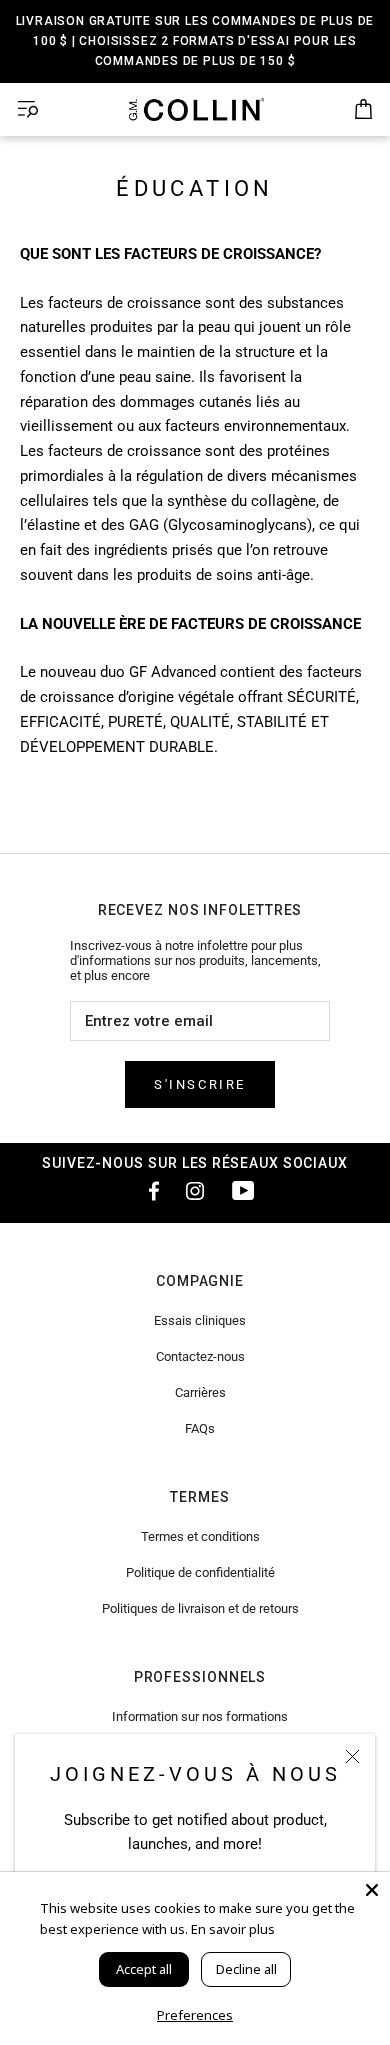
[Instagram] (195, 1190)
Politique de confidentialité (200, 1572)
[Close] (372, 1890)
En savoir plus (233, 1929)
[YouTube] (243, 1190)
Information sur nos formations (200, 1716)
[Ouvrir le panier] (363, 110)
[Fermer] (352, 1756)
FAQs (200, 1428)
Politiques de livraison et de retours (200, 1608)
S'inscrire (200, 1084)
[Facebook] (147, 1190)
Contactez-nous (200, 1356)
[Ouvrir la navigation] (28, 109)
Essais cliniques (200, 1320)
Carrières (200, 1392)
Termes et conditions (200, 1536)
